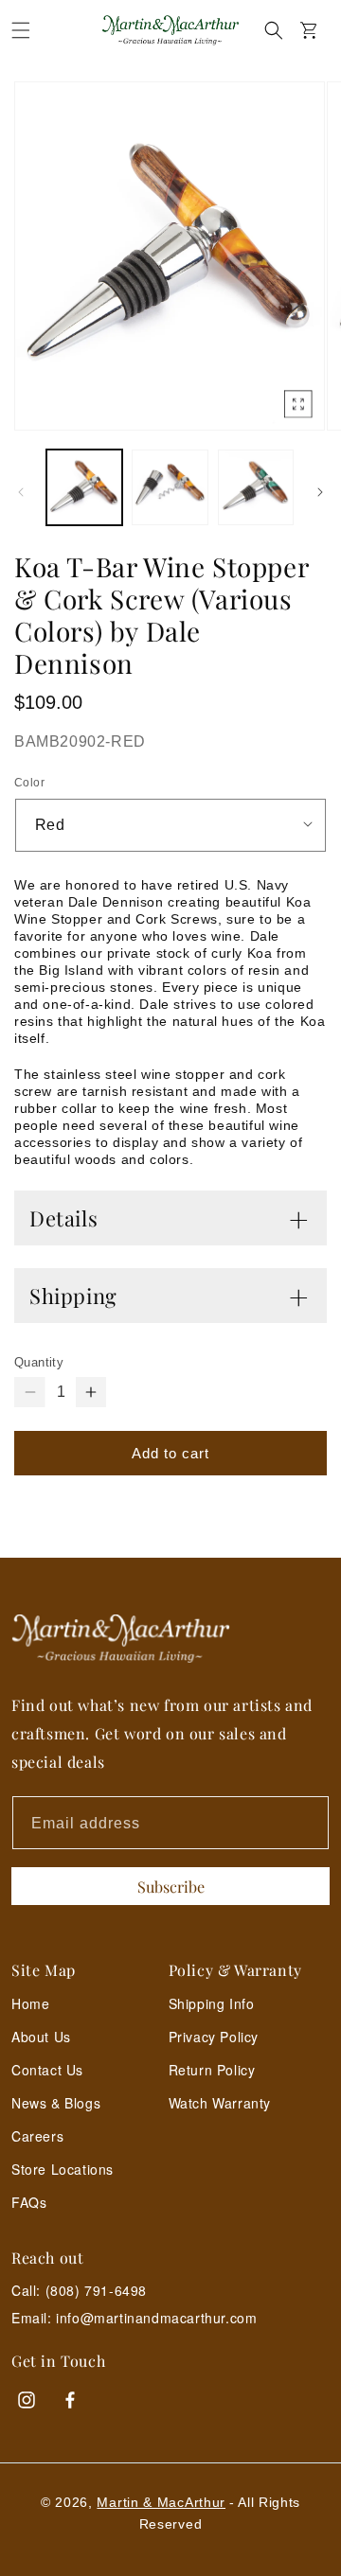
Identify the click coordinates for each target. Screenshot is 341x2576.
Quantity (39, 1362)
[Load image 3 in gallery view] (256, 487)
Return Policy (212, 2070)
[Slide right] (320, 492)
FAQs (29, 2202)
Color (29, 783)
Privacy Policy (214, 2037)
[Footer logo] (170, 1639)
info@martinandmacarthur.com (156, 2318)
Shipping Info (212, 2003)
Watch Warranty (220, 2103)
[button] (21, 30)
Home (30, 2003)
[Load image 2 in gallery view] (170, 487)
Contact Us (47, 2070)
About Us (41, 2037)
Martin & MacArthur (161, 2502)
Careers (37, 2136)
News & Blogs (56, 2103)
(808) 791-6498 (96, 2290)
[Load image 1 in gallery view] (84, 487)
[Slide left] (21, 492)
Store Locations (63, 2169)
